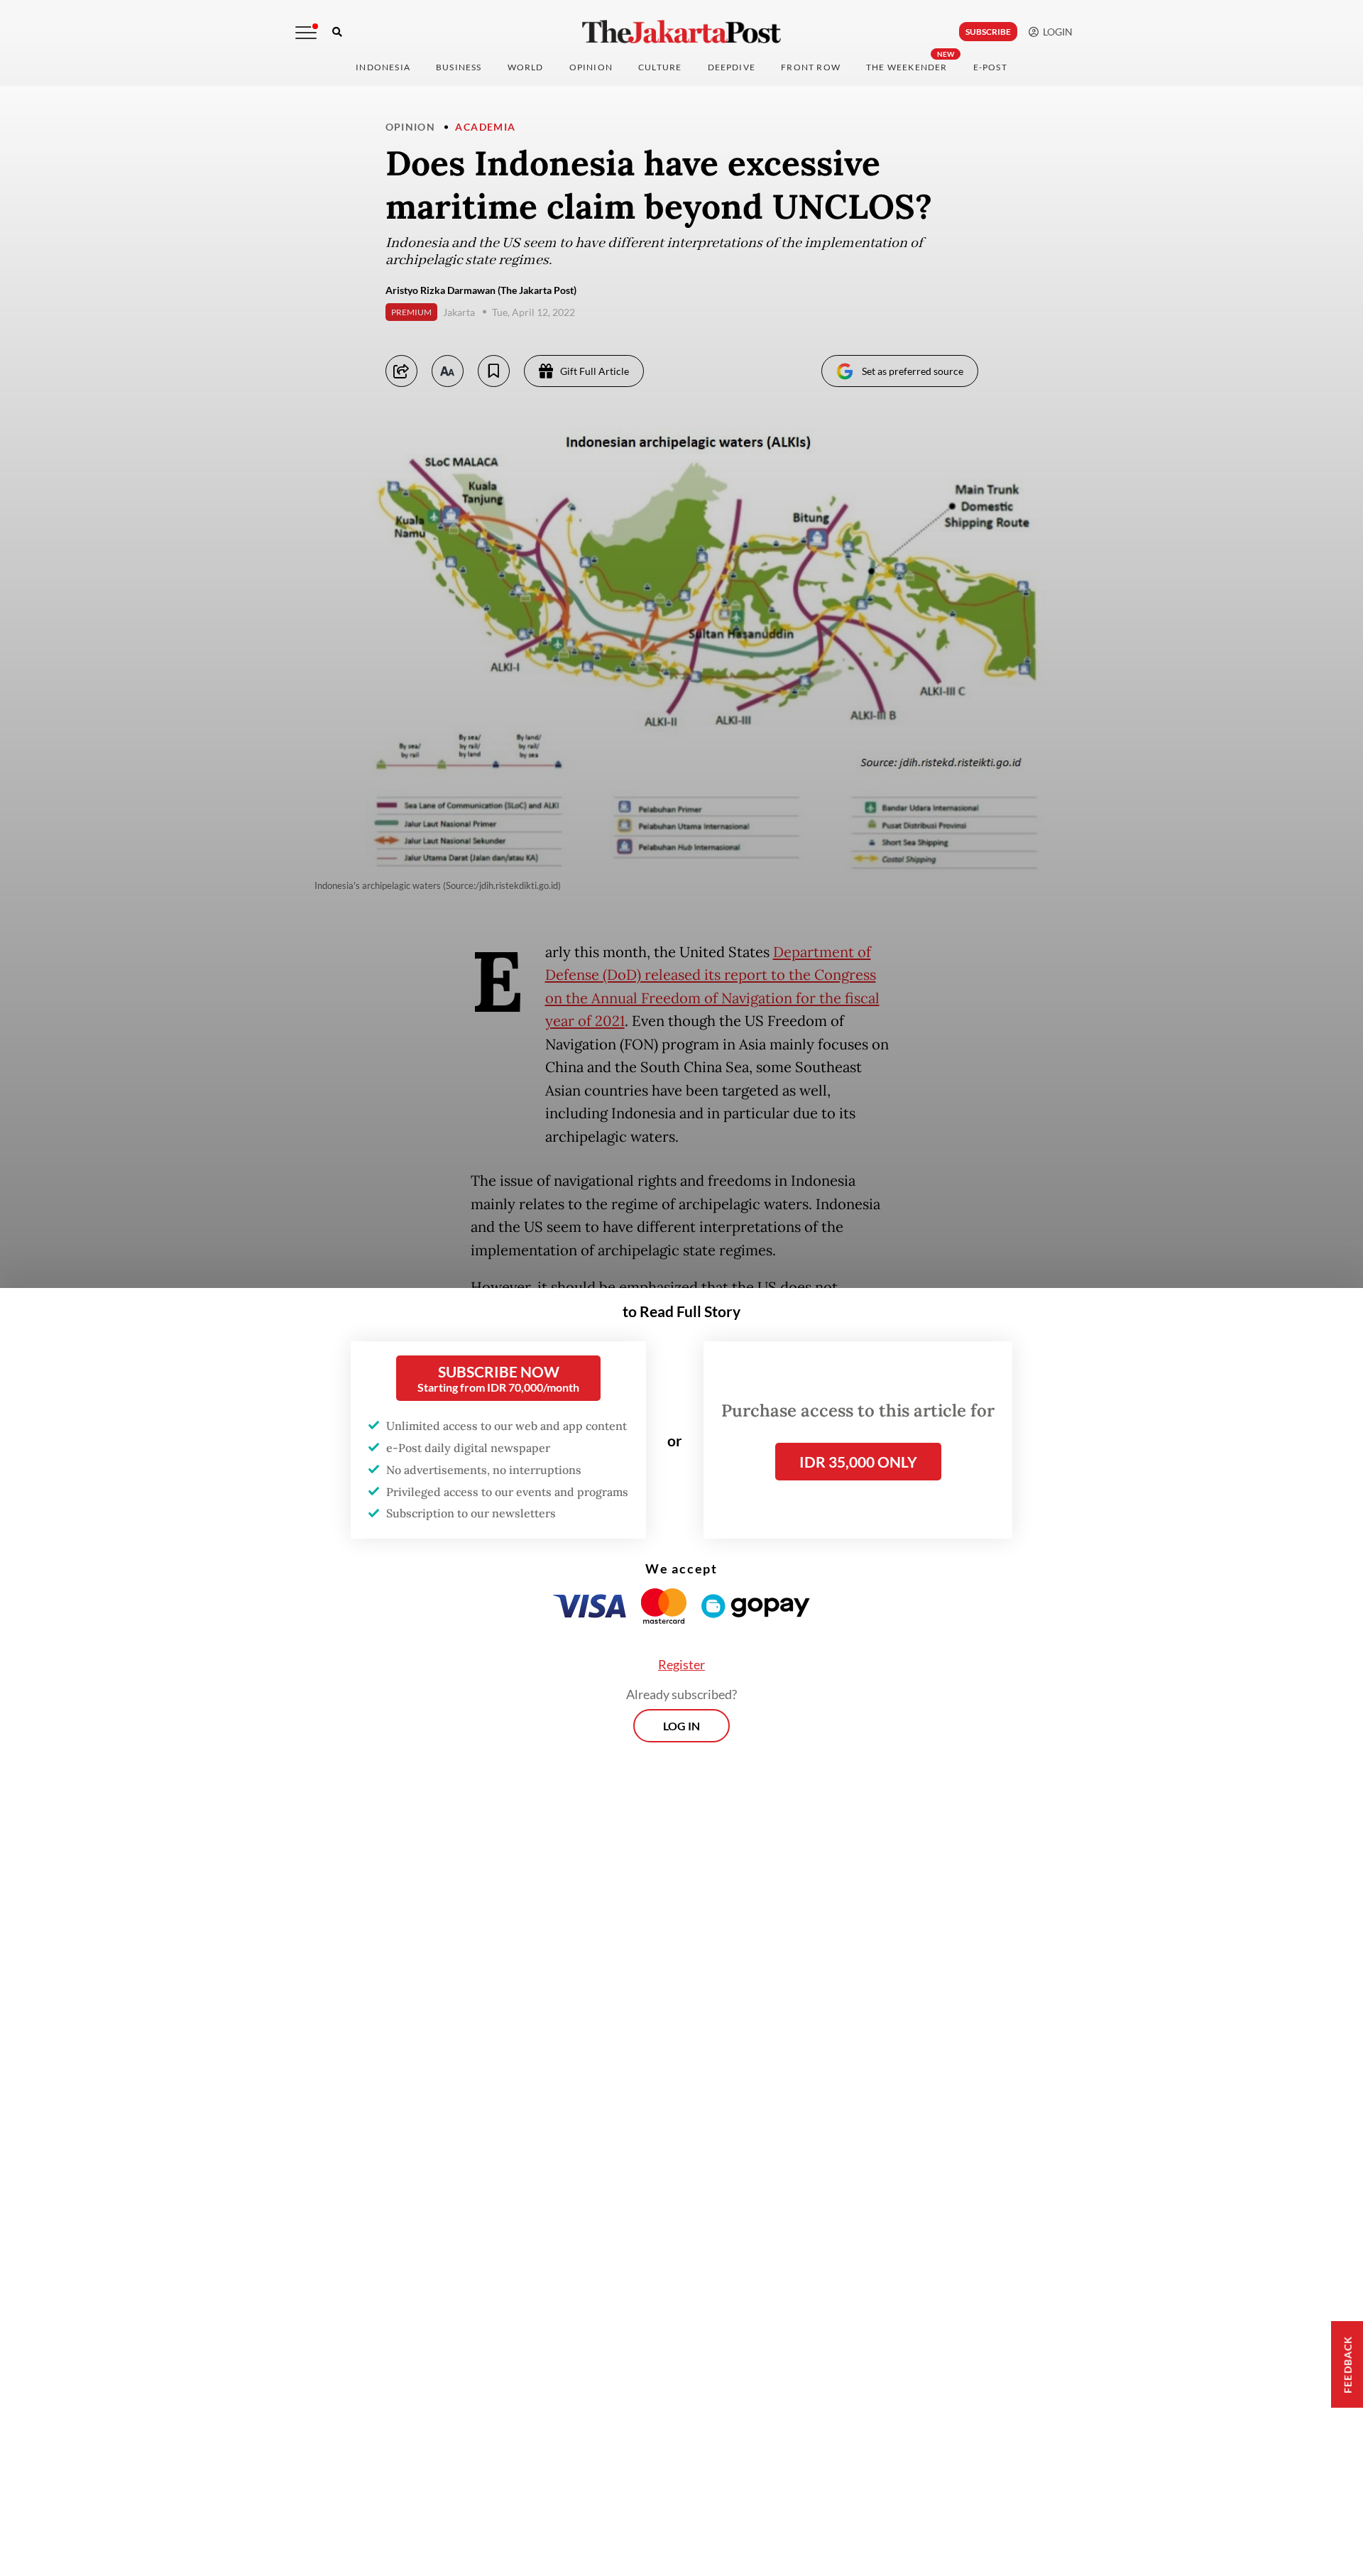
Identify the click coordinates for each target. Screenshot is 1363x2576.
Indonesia (383, 67)
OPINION (591, 67)
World (526, 67)
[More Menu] (306, 33)
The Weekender (907, 67)
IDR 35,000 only (858, 1462)
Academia (485, 127)
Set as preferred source (913, 371)
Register (681, 1664)
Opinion (411, 127)
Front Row (811, 67)
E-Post (990, 67)
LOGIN (1056, 32)
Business (459, 67)
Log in (681, 1726)
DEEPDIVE (732, 67)
